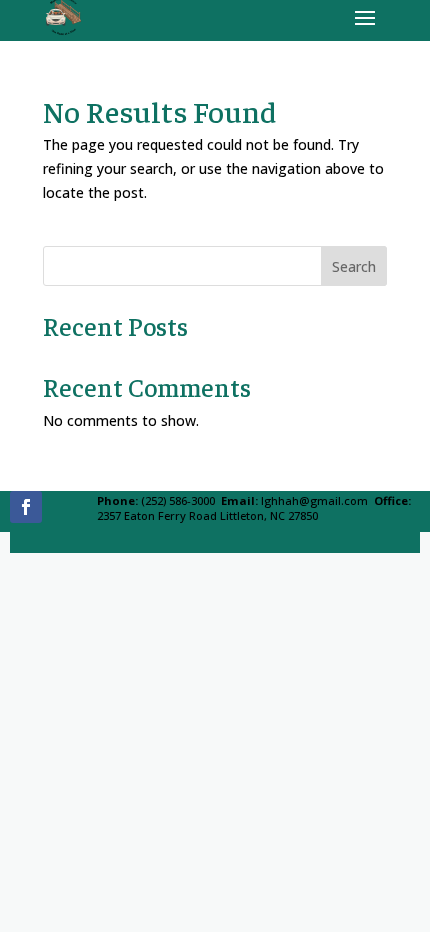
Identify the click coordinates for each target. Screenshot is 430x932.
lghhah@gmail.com (314, 500)
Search (354, 266)
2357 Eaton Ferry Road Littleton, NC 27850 (207, 515)
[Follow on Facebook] (26, 507)
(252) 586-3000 (178, 500)
